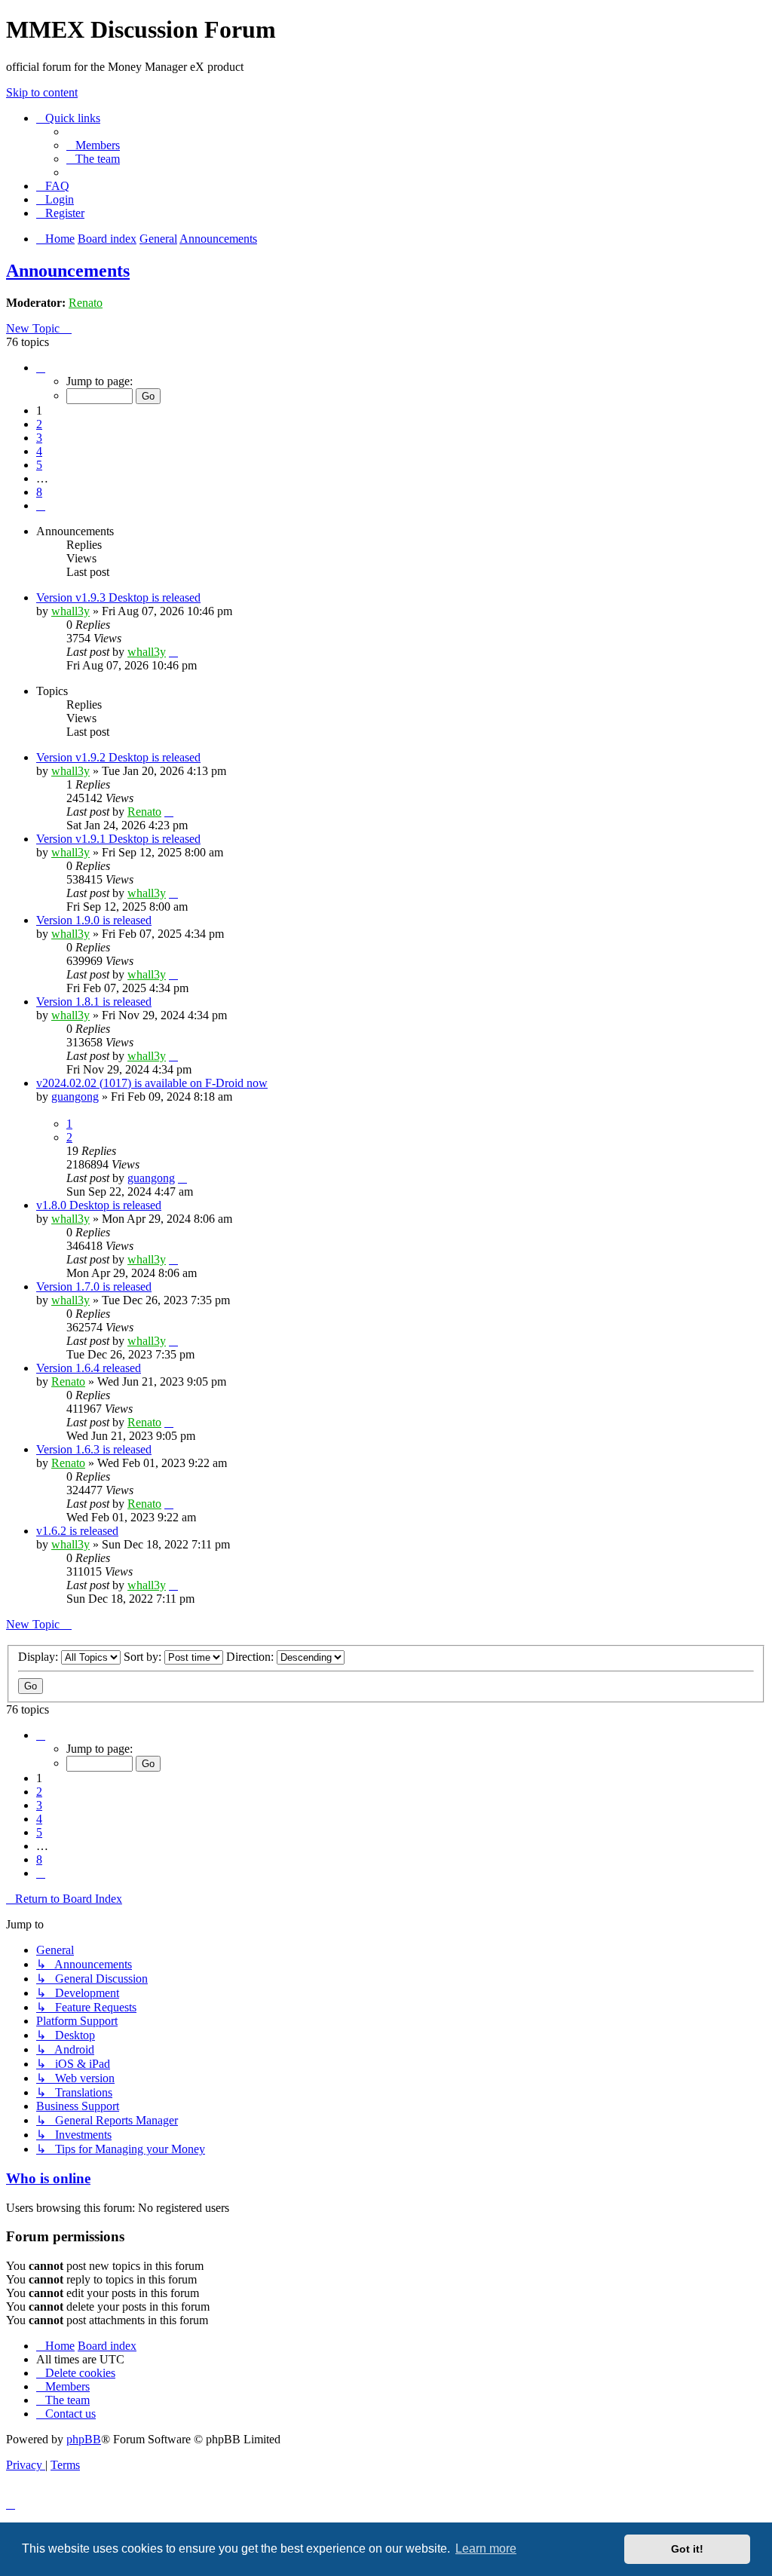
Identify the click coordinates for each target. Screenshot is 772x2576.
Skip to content (42, 92)
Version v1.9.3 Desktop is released (118, 597)
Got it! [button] (687, 2549)
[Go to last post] (173, 652)
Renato (86, 303)
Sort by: (144, 1657)
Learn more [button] (486, 2548)
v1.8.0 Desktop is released (99, 1205)
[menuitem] (93, 145)
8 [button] (39, 492)
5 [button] (39, 465)
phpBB (84, 2439)
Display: (40, 1657)
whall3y (70, 611)
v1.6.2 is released (77, 1531)
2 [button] (39, 424)
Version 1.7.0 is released (94, 1286)
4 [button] (39, 451)
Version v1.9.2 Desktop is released (118, 757)
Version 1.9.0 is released (94, 920)
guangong (75, 1097)
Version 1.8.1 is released (94, 1002)
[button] (41, 368)
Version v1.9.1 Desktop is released (118, 839)
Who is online (48, 2178)
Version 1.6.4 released (89, 1368)
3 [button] (39, 438)
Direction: (251, 1657)
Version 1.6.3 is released (94, 1449)
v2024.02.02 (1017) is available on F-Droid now (152, 1083)
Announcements (68, 271)
